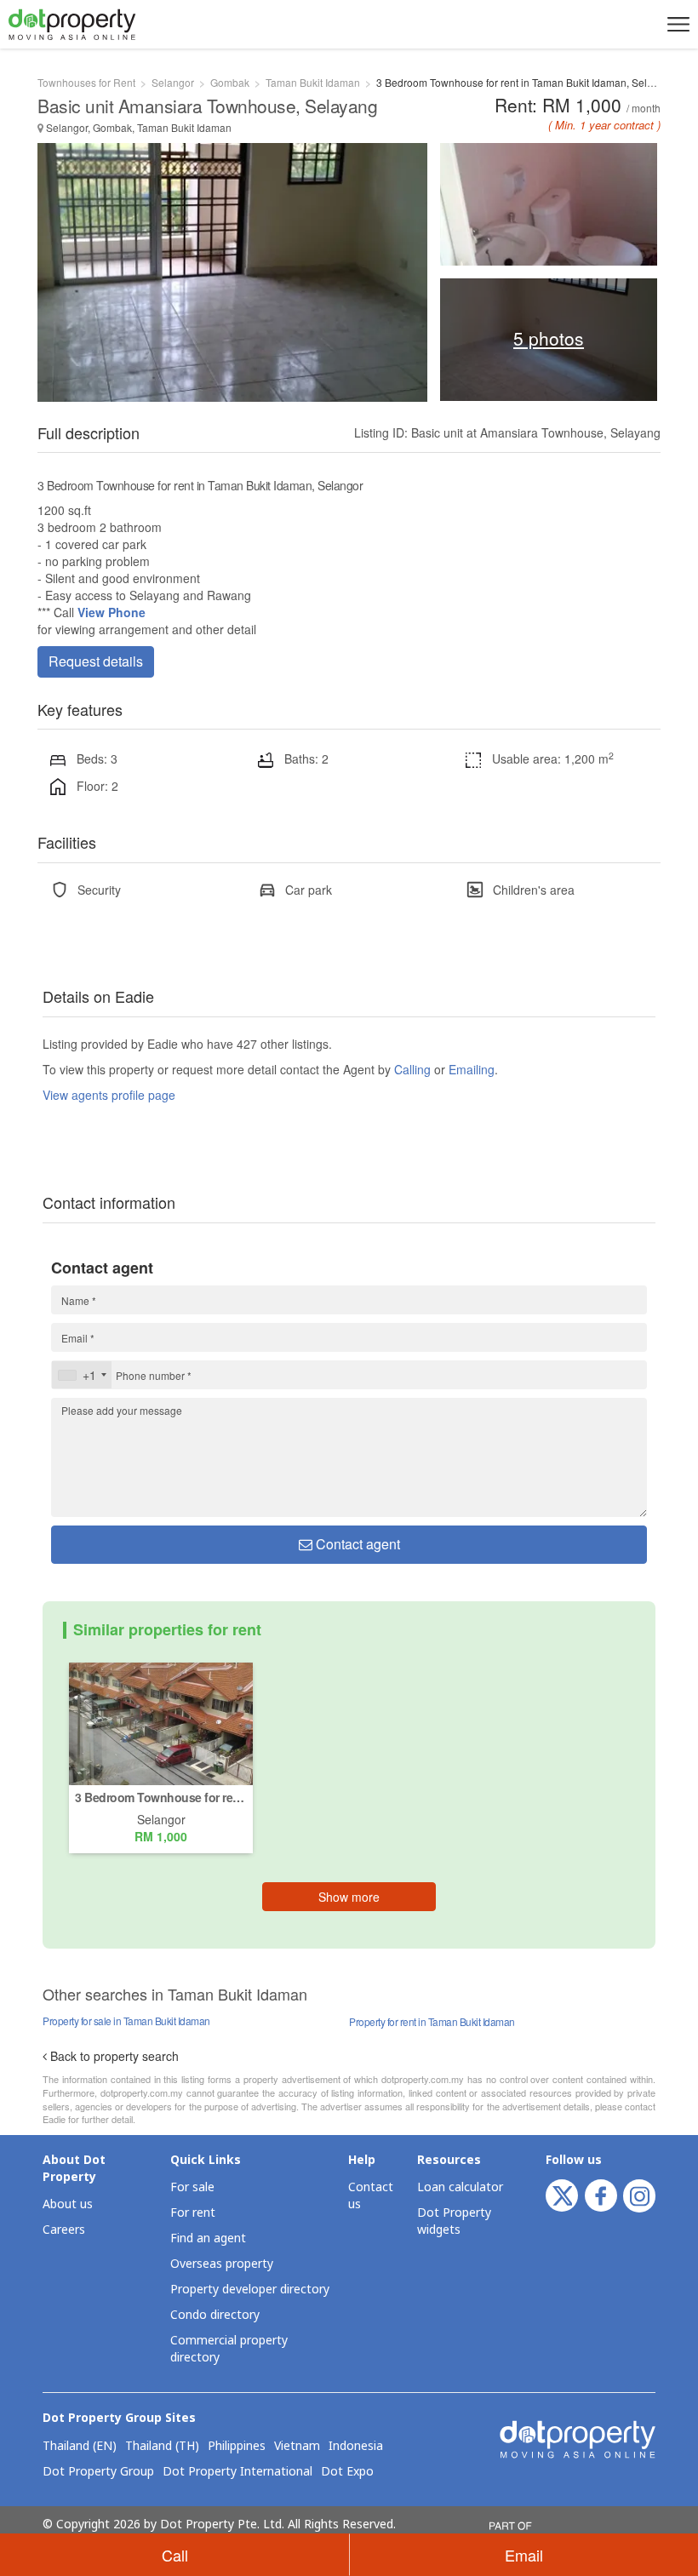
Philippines (237, 2447)
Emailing (472, 1069)
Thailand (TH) (162, 2447)
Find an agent (208, 2238)
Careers (64, 2230)
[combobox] (82, 1375)
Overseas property (222, 2264)
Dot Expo (347, 2472)
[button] (676, 24)
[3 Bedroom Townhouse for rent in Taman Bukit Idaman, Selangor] (161, 1722)
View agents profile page (109, 1095)
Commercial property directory (229, 2349)
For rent (193, 2213)
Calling (412, 1069)
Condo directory (215, 2315)
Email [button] (524, 2555)
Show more (349, 1897)
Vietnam (297, 2447)
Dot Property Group (98, 2472)
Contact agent (356, 1544)
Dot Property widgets (454, 2221)
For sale (192, 2187)
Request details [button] (96, 661)
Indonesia (356, 2447)
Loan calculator (460, 2187)
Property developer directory (250, 2290)
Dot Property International (237, 2472)
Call (175, 2555)
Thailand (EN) (80, 2447)
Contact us (371, 2196)
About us (68, 2204)
